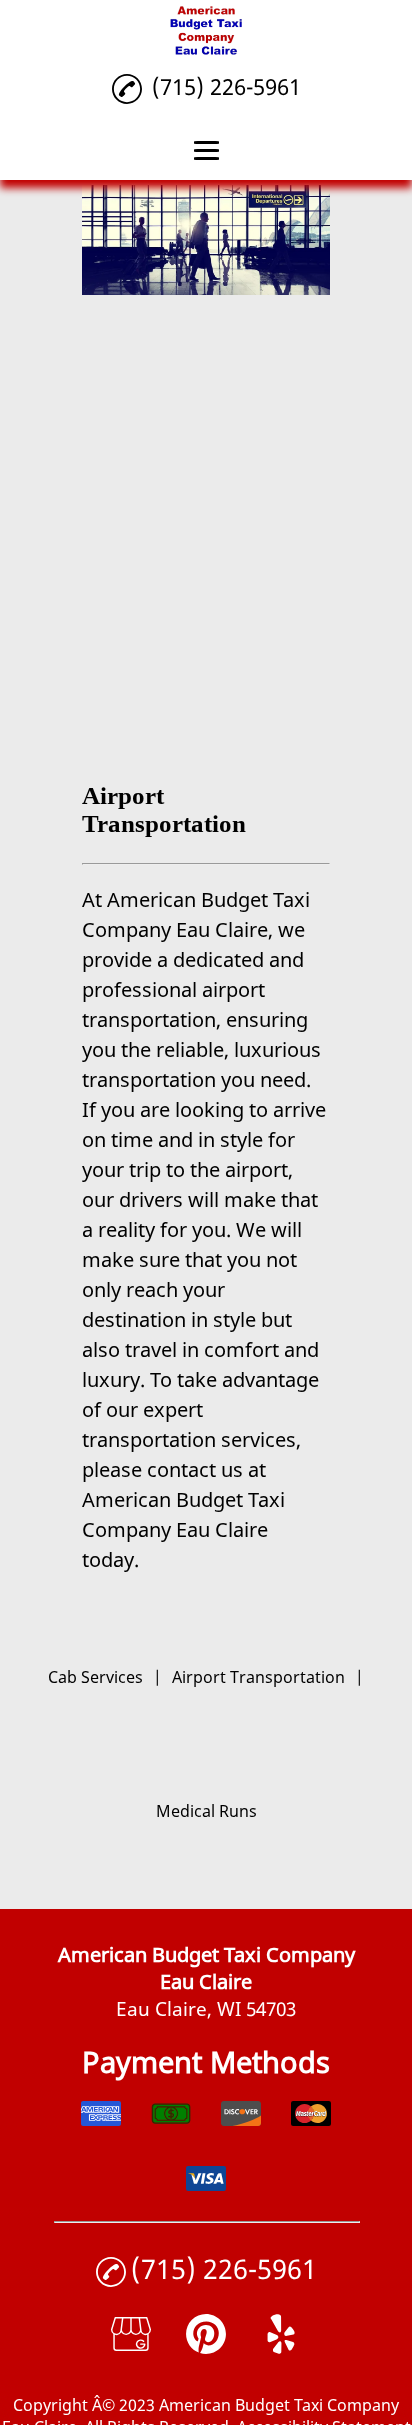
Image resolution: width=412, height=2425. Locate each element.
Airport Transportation (258, 1677)
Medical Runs (206, 1811)
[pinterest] (206, 2346)
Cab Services (95, 1677)
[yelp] (281, 2346)
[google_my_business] (131, 2346)
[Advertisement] (206, 516)
